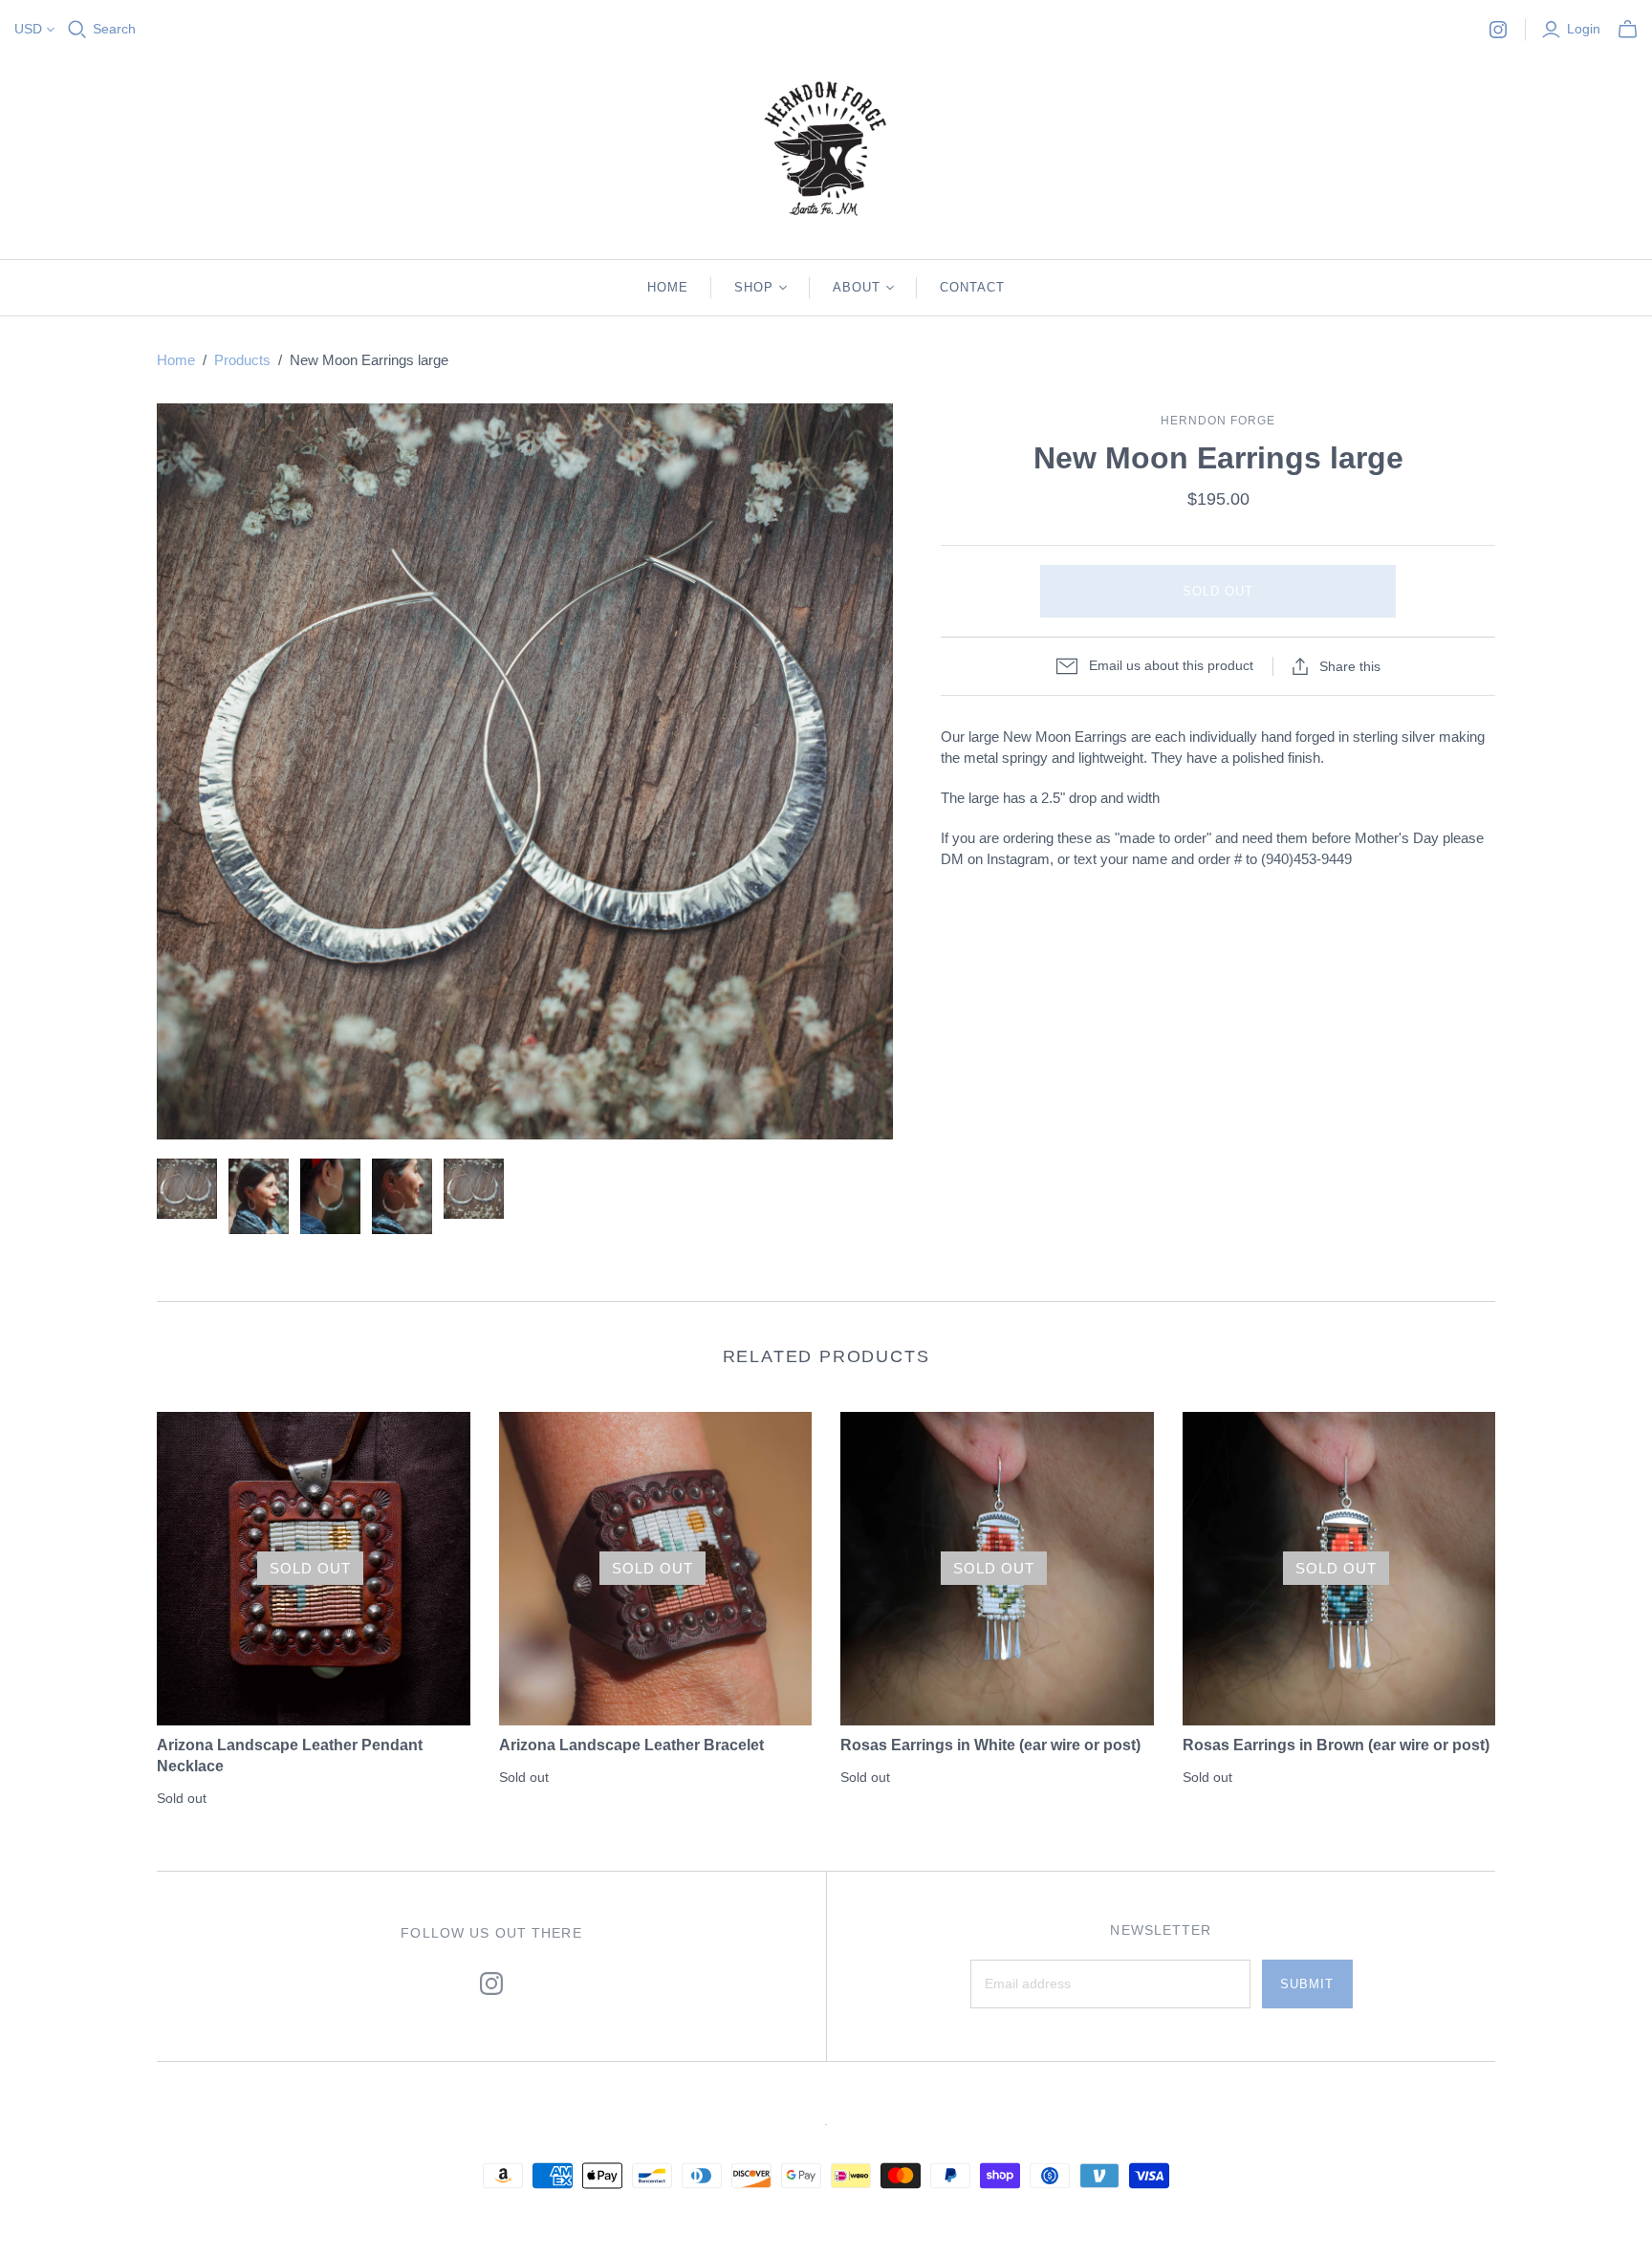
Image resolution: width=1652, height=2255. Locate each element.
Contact (972, 287)
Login (1584, 29)
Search (114, 29)
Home (668, 287)
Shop (754, 287)
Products (242, 360)
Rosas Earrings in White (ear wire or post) (990, 1745)
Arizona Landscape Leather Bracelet (631, 1745)
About (857, 287)
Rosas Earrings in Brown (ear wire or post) (1336, 1745)
